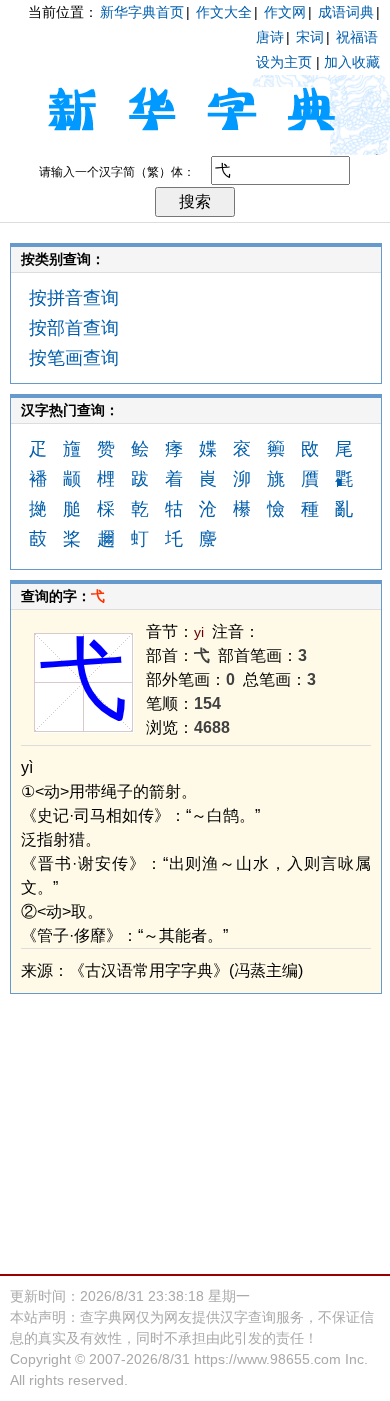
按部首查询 (74, 328)
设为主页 (284, 62)
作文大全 (224, 12)
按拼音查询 (74, 298)
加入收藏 (352, 62)
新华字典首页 (142, 12)
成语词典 (346, 12)
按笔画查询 (74, 358)
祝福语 (357, 37)
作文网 (285, 12)
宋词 (310, 37)
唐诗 (270, 37)
